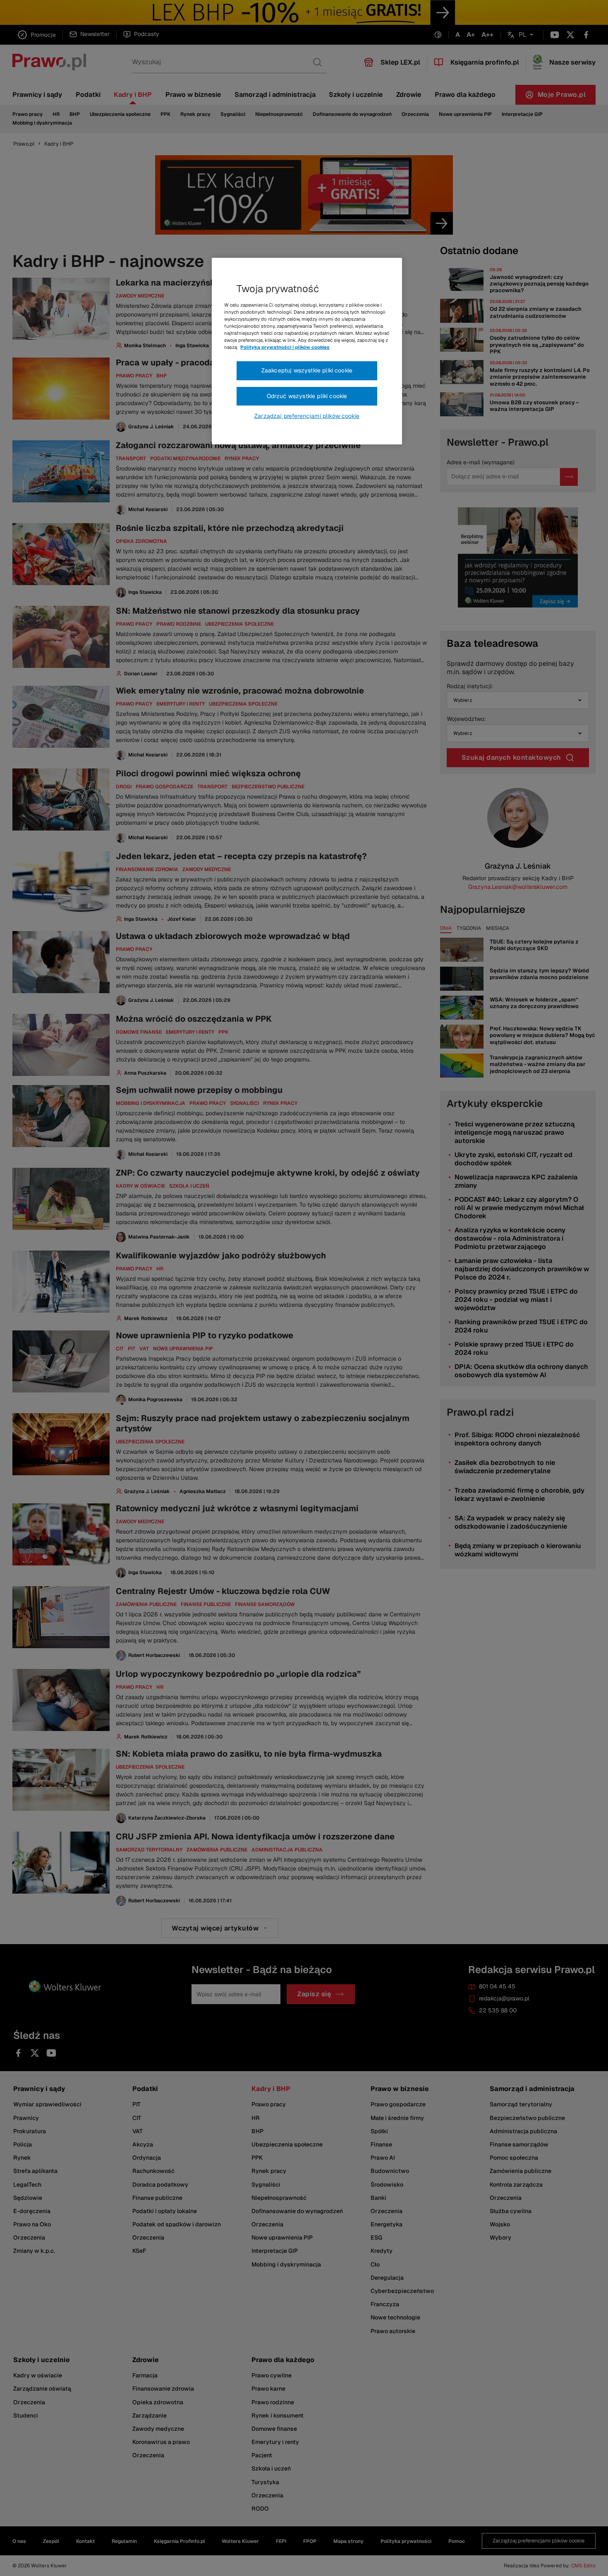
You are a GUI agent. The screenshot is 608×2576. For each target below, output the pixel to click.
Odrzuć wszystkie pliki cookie (307, 396)
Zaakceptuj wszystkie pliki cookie (307, 370)
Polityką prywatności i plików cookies (285, 347)
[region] (307, 351)
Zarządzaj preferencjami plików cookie (307, 416)
